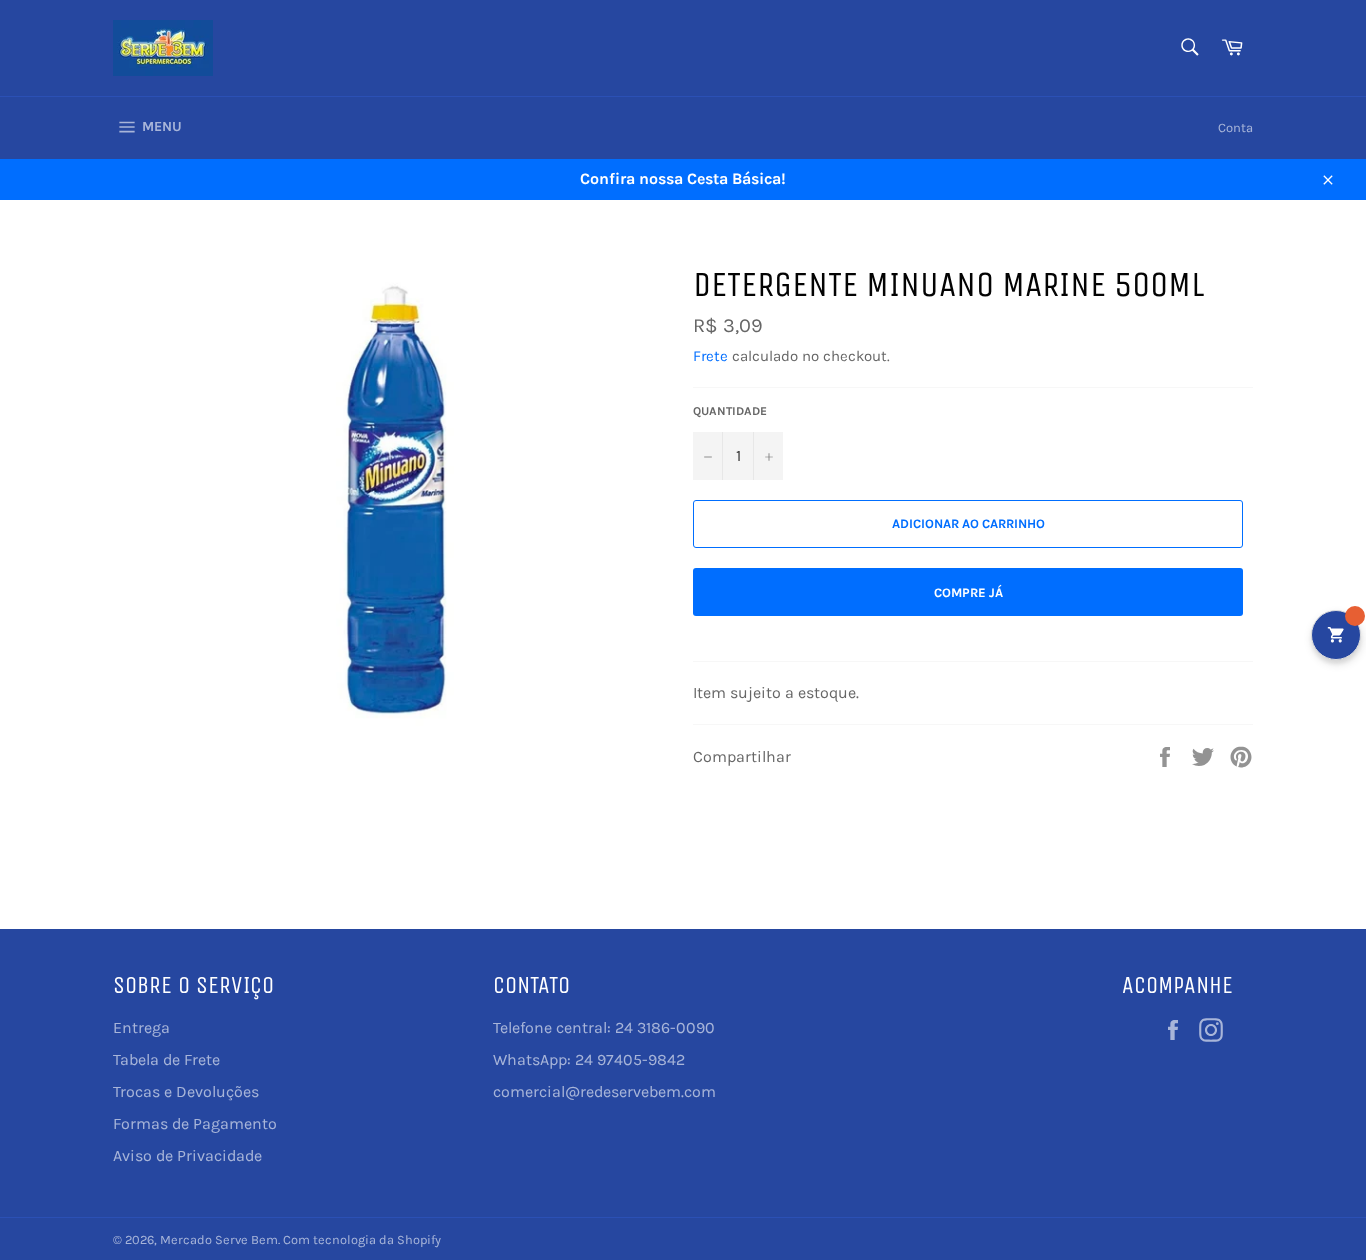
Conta (1235, 127)
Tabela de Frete (166, 1059)
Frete (710, 356)
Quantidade (730, 411)
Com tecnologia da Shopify (362, 1239)
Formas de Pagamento (195, 1123)
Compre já (968, 592)
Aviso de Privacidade (187, 1155)
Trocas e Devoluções (186, 1091)
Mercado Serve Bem (219, 1239)
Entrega (141, 1027)
